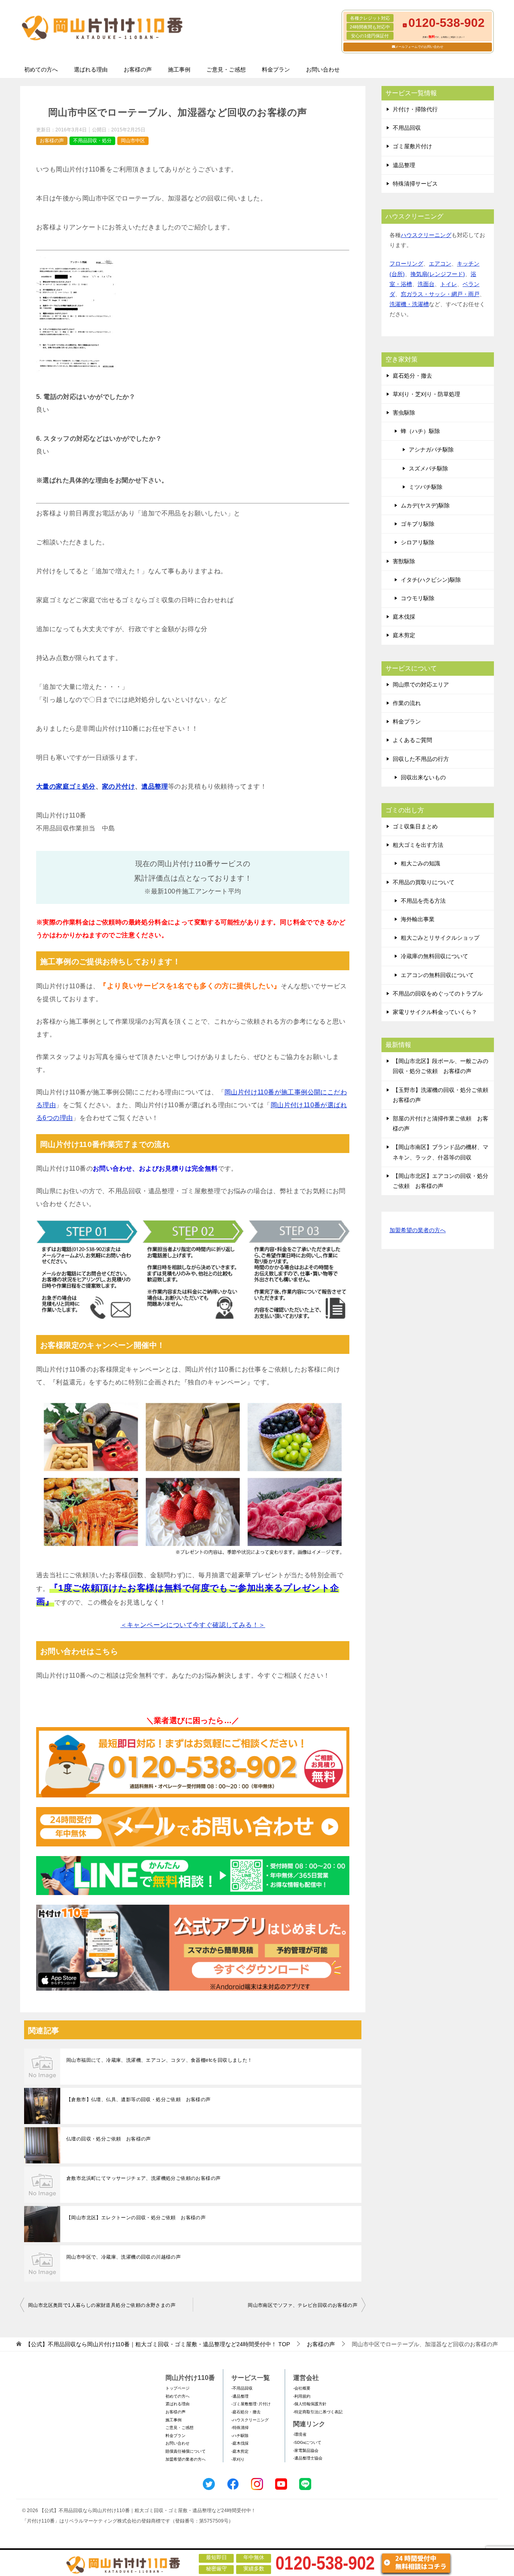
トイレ (449, 284)
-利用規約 (302, 2396)
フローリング (406, 264)
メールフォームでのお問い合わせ (419, 47)
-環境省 (300, 2434)
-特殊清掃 (240, 2428)
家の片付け (118, 786)
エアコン (440, 264)
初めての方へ (41, 70)
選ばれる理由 (91, 70)
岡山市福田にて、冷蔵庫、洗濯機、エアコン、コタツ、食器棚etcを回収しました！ (159, 2060)
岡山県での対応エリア (421, 685)
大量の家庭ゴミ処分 (66, 786)
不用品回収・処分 (92, 141)
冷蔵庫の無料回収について (434, 956)
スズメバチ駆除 (428, 468)
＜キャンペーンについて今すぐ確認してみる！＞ (193, 1625)
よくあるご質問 (412, 740)
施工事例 (179, 70)
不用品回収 (407, 128)
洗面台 (426, 284)
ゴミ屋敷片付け (412, 146)
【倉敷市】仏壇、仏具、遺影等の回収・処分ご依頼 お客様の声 (139, 2100)
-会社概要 (302, 2388)
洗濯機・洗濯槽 (409, 304)
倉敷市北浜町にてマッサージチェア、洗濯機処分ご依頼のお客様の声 (143, 2178)
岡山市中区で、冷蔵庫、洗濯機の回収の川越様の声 (123, 2257)
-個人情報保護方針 (310, 2404)
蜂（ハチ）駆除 (420, 431)
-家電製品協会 (306, 2450)
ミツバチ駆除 (426, 487)
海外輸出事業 (418, 919)
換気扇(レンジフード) (438, 274)
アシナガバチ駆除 (431, 450)
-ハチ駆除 (240, 2436)
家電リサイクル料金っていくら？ (435, 1012)
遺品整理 (155, 786)
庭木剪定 (404, 635)
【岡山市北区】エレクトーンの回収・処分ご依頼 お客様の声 (136, 2218)
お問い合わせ (323, 70)
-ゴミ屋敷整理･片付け (251, 2404)
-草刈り (238, 2459)
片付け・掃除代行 (415, 109)
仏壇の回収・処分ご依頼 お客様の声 (109, 2139)
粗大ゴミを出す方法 (418, 845)
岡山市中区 (133, 141)
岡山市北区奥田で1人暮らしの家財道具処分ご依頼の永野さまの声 (102, 2305)
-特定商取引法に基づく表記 (318, 2412)
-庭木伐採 (240, 2443)
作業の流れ (407, 703)
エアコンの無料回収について (437, 975)
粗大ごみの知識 (420, 863)
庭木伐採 (404, 617)
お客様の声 (138, 70)
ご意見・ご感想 (226, 70)
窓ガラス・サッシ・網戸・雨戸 (440, 294)
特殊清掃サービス (415, 184)
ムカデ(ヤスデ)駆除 (425, 505)
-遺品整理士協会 (308, 2458)
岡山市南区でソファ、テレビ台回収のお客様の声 (303, 2305)
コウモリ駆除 (418, 598)
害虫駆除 (404, 413)
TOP (158, 2344)
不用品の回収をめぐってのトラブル (438, 994)
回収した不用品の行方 (421, 759)
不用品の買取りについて (424, 882)
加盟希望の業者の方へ (418, 1230)
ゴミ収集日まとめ (415, 826)
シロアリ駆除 (418, 542)
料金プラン (276, 70)
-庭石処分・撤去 (246, 2412)
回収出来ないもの (423, 777)
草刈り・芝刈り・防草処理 (426, 394)
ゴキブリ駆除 (418, 524)
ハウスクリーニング (426, 235)
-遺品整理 (240, 2396)
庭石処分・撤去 (412, 376)
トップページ (177, 2388)
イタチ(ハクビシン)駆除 (431, 580)
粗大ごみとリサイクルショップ (440, 938)
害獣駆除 (404, 561)
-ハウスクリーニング (250, 2420)
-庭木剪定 (240, 2451)
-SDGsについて (307, 2442)
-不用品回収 (242, 2388)
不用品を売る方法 (423, 901)
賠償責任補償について (186, 2451)
